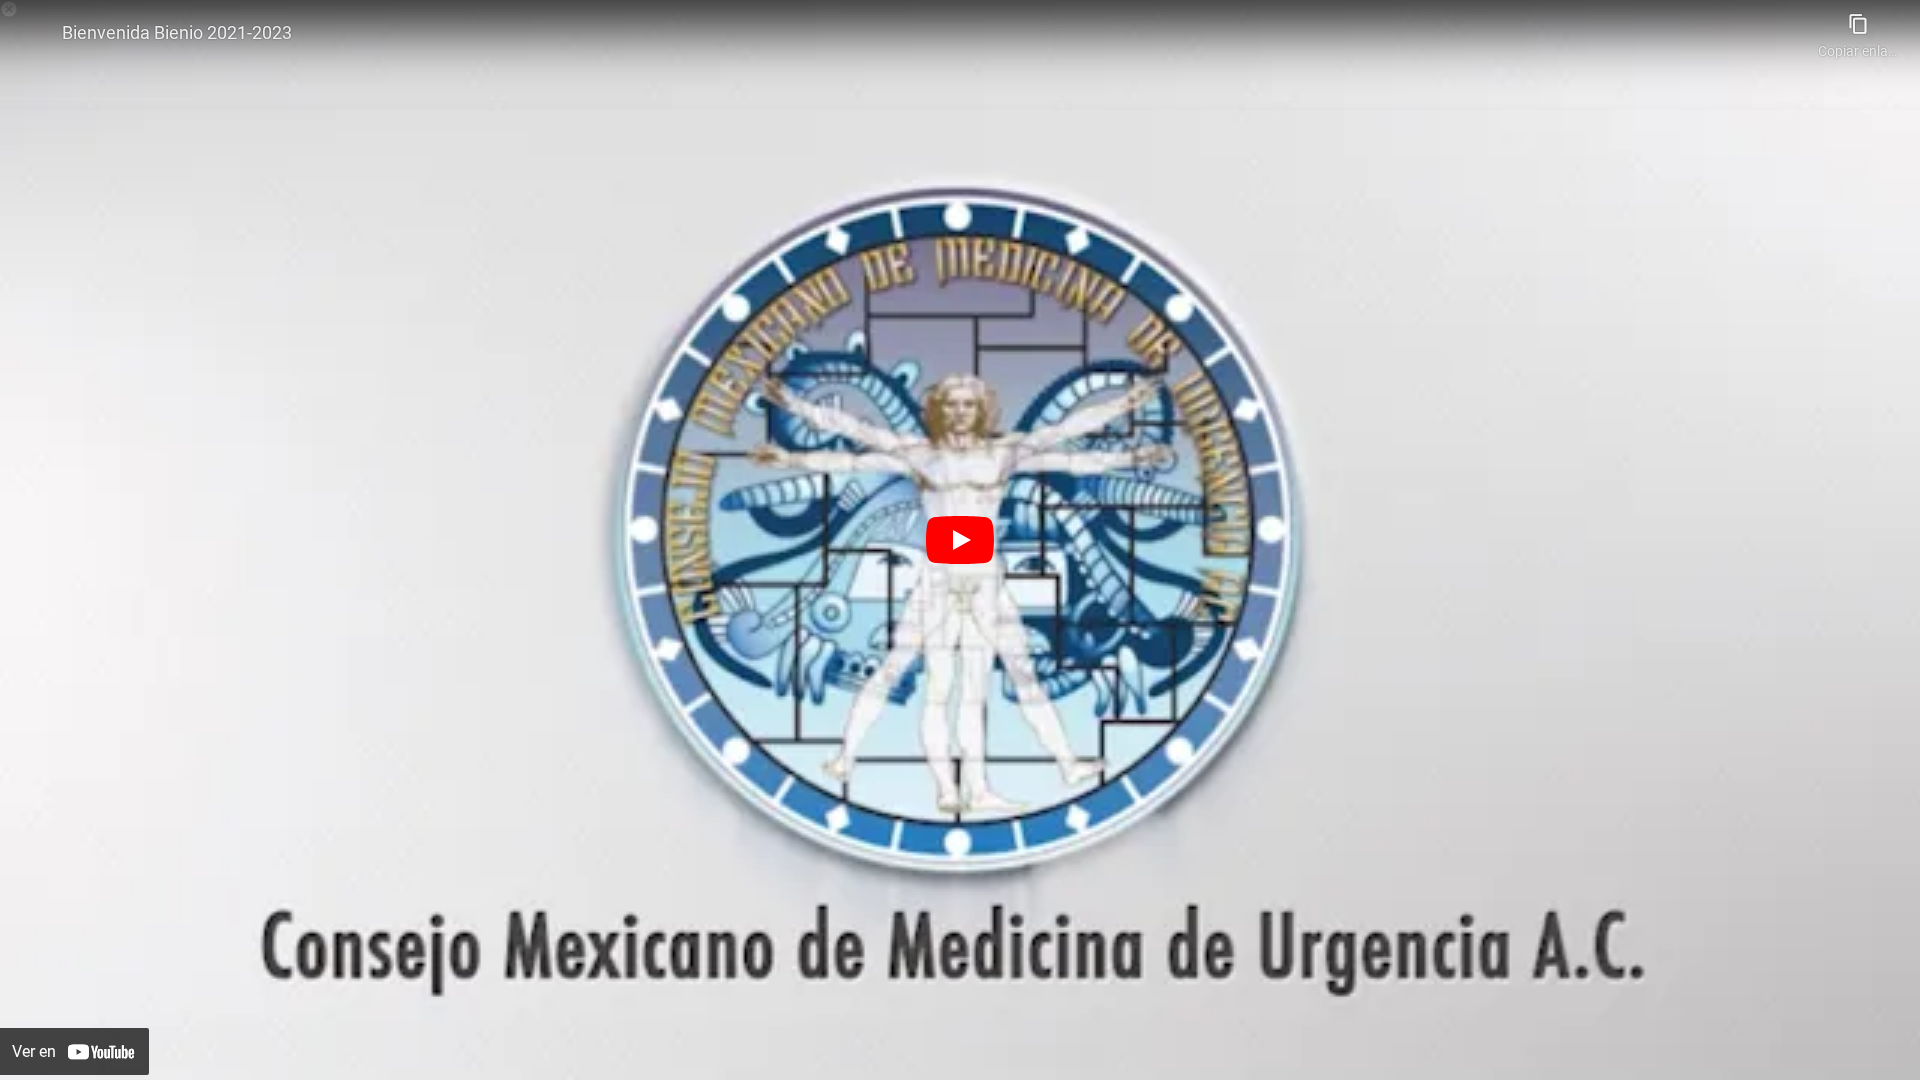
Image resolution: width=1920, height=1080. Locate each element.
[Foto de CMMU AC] (32, 32)
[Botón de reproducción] (960, 540)
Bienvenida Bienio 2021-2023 (177, 32)
